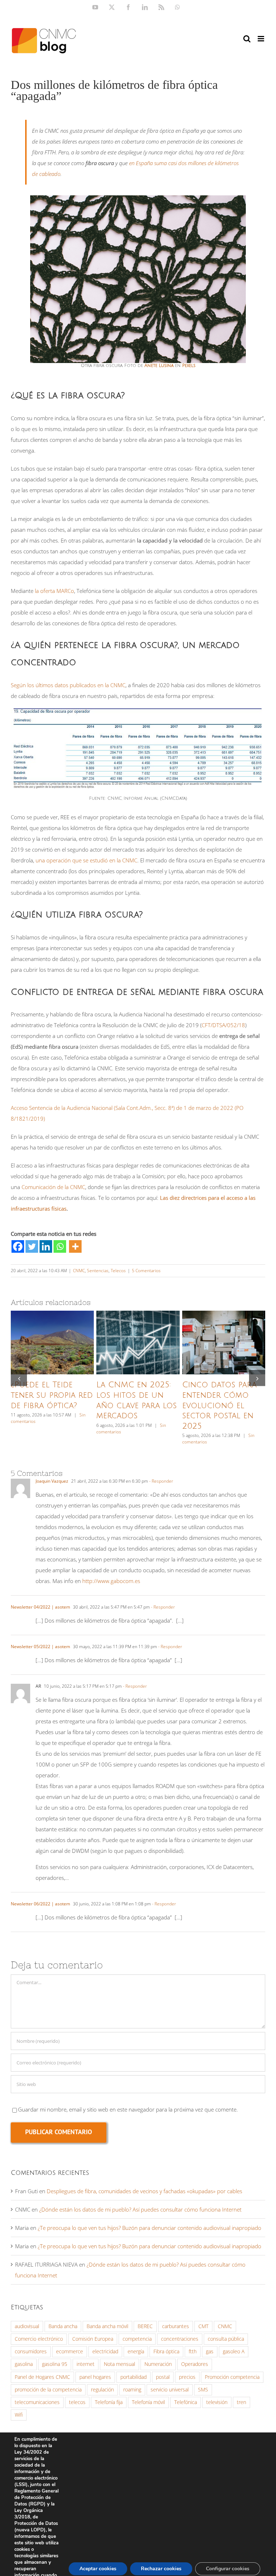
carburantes (176, 2326)
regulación (102, 2390)
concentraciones (180, 2339)
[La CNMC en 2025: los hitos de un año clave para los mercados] (138, 1343)
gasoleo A (234, 2351)
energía (136, 2351)
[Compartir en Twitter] (32, 1246)
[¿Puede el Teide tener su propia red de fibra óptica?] (52, 1343)
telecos (77, 2402)
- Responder (161, 1481)
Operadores (195, 2364)
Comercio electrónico (39, 2339)
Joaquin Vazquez (52, 1481)
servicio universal (170, 2390)
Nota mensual (119, 2364)
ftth (193, 2351)
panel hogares (95, 2377)
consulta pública (226, 2339)
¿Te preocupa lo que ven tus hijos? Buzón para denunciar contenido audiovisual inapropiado (149, 2228)
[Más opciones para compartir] (75, 1246)
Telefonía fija (109, 2402)
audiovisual (27, 2326)
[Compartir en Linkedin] (46, 1246)
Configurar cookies (228, 2569)
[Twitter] (32, 1246)
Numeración (158, 2364)
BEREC (145, 2326)
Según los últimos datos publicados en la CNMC (68, 685)
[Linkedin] (46, 1246)
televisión (217, 2402)
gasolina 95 (55, 2364)
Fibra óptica (166, 2351)
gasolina (24, 2364)
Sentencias (98, 1271)
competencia (137, 2339)
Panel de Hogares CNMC (42, 2377)
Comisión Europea (93, 2339)
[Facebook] (18, 1246)
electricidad (105, 2351)
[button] (19, 1378)
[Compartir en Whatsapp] (60, 1246)
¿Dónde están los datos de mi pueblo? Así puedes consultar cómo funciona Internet (140, 2209)
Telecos (118, 1271)
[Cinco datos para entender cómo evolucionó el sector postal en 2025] (224, 1343)
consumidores (31, 2351)
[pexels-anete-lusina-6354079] (138, 198)
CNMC (79, 1271)
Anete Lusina (159, 366)
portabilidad (134, 2377)
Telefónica (186, 2402)
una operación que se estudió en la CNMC (86, 860)
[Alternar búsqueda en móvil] (247, 39)
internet (86, 2364)
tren (241, 2402)
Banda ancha (63, 2326)
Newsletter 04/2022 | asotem (40, 1607)
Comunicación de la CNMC (53, 1187)
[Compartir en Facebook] (18, 1246)
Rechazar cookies (161, 2569)
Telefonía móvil (148, 2402)
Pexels (189, 366)
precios (187, 2377)
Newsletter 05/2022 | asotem (40, 1647)
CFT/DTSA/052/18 (223, 1025)
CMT (203, 2326)
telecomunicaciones (37, 2402)
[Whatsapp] (60, 1246)
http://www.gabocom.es (111, 1581)
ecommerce (70, 2351)
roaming (132, 2390)
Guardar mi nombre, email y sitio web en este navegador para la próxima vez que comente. (128, 2109)
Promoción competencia (232, 2377)
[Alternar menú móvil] (261, 39)
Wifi (19, 2415)
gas (210, 2351)
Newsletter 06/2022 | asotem (40, 1904)
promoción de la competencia (48, 2390)
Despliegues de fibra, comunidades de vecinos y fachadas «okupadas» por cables (144, 2191)
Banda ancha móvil (107, 2326)
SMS (203, 2390)
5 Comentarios (146, 1271)
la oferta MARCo (54, 591)
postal (163, 2377)
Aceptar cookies (98, 2569)
